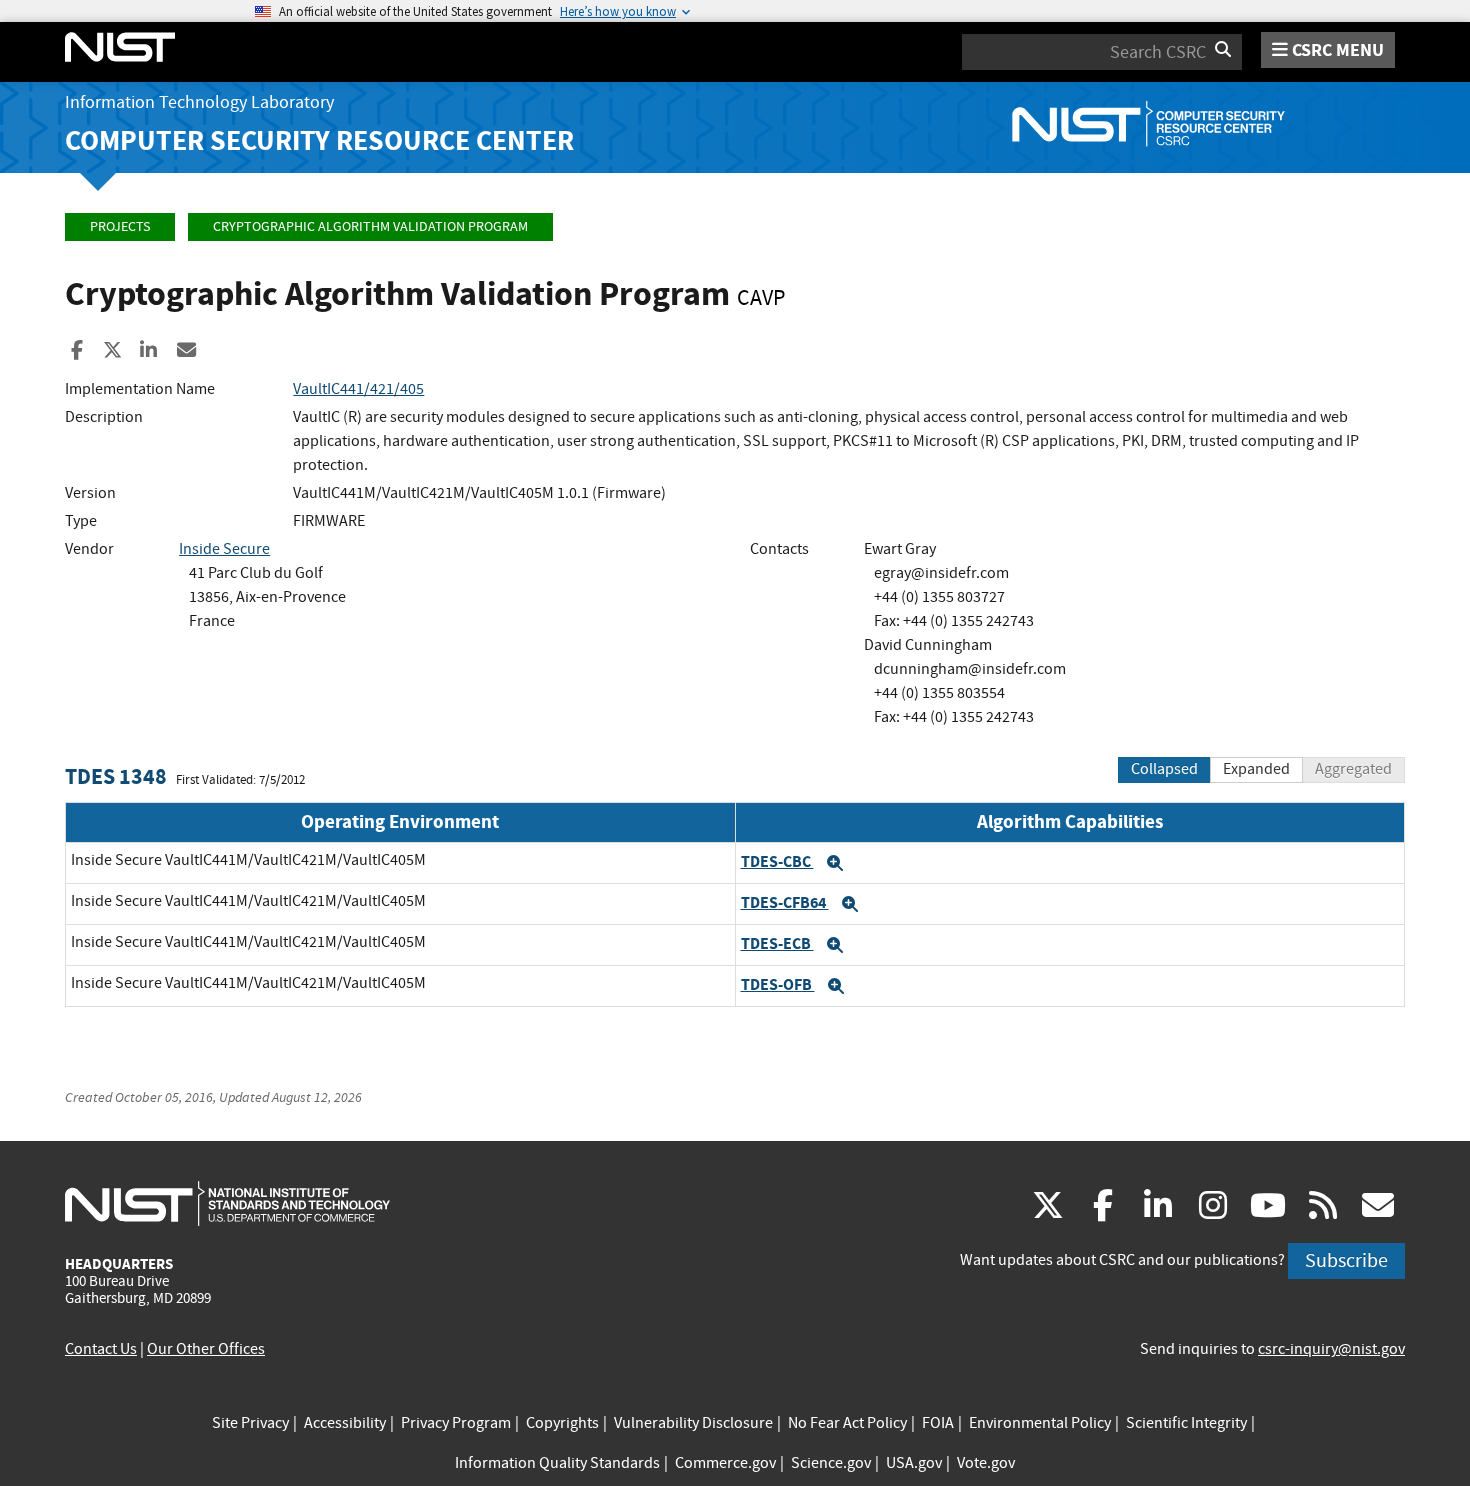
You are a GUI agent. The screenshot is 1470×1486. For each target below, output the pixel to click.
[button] (835, 863)
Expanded (1256, 769)
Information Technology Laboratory (199, 102)
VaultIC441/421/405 (358, 389)
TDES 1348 (116, 776)
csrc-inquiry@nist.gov (1331, 1349)
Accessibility (345, 1423)
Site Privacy (250, 1423)
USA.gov (914, 1463)
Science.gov (831, 1463)
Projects (120, 226)
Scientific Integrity (1186, 1423)
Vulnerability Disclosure (693, 1423)
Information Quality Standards (557, 1463)
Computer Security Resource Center (319, 140)
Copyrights (562, 1423)
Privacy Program (456, 1423)
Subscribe (1346, 1260)
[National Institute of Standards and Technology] (227, 1203)
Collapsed (1164, 769)
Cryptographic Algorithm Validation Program (370, 226)
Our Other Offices (206, 1349)
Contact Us (101, 1349)
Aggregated (1353, 769)
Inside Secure (224, 549)
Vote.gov (986, 1463)
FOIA (938, 1423)
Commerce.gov (725, 1463)
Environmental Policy (1040, 1423)
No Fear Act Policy (847, 1423)
